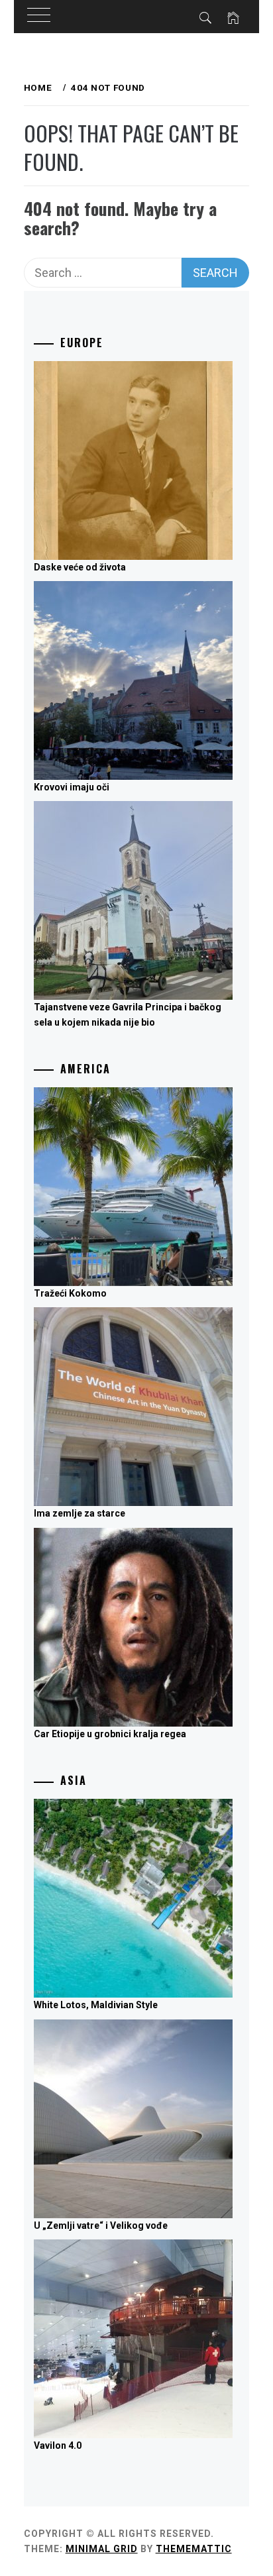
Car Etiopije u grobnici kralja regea (110, 1734)
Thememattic (194, 2549)
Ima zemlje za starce (80, 1513)
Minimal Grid (102, 2549)
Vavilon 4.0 (58, 2445)
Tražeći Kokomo (70, 1293)
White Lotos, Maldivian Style (96, 2005)
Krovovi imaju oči (72, 787)
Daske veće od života (80, 567)
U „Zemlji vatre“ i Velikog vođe (101, 2226)
